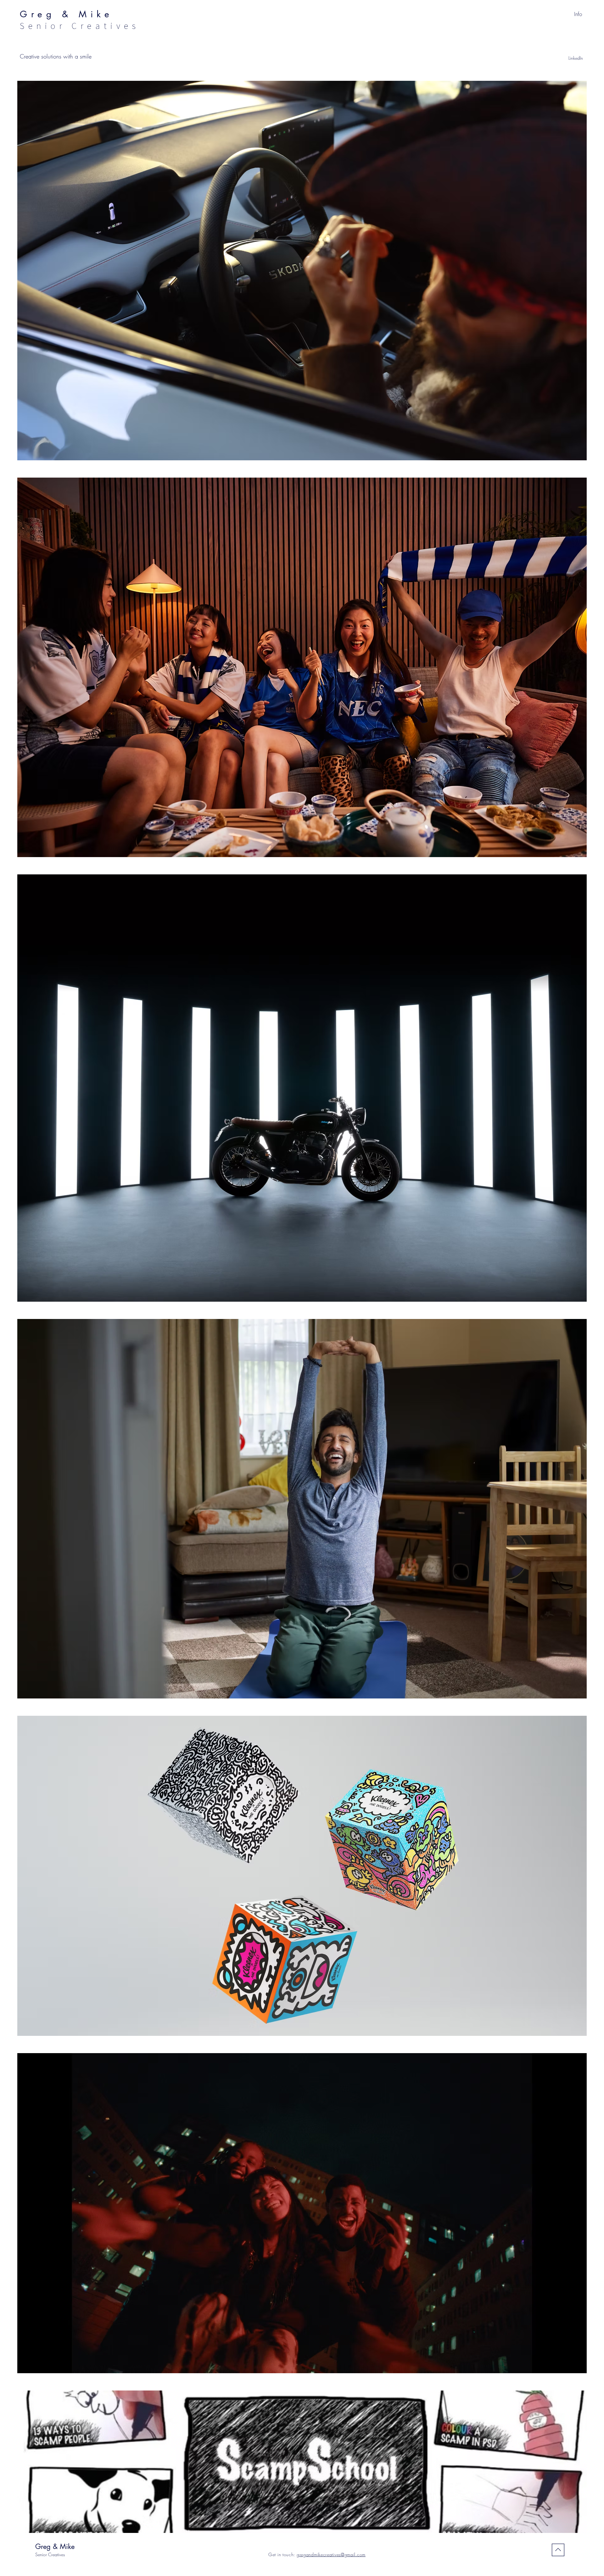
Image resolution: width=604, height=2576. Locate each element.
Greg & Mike (55, 2546)
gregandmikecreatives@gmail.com (331, 2554)
